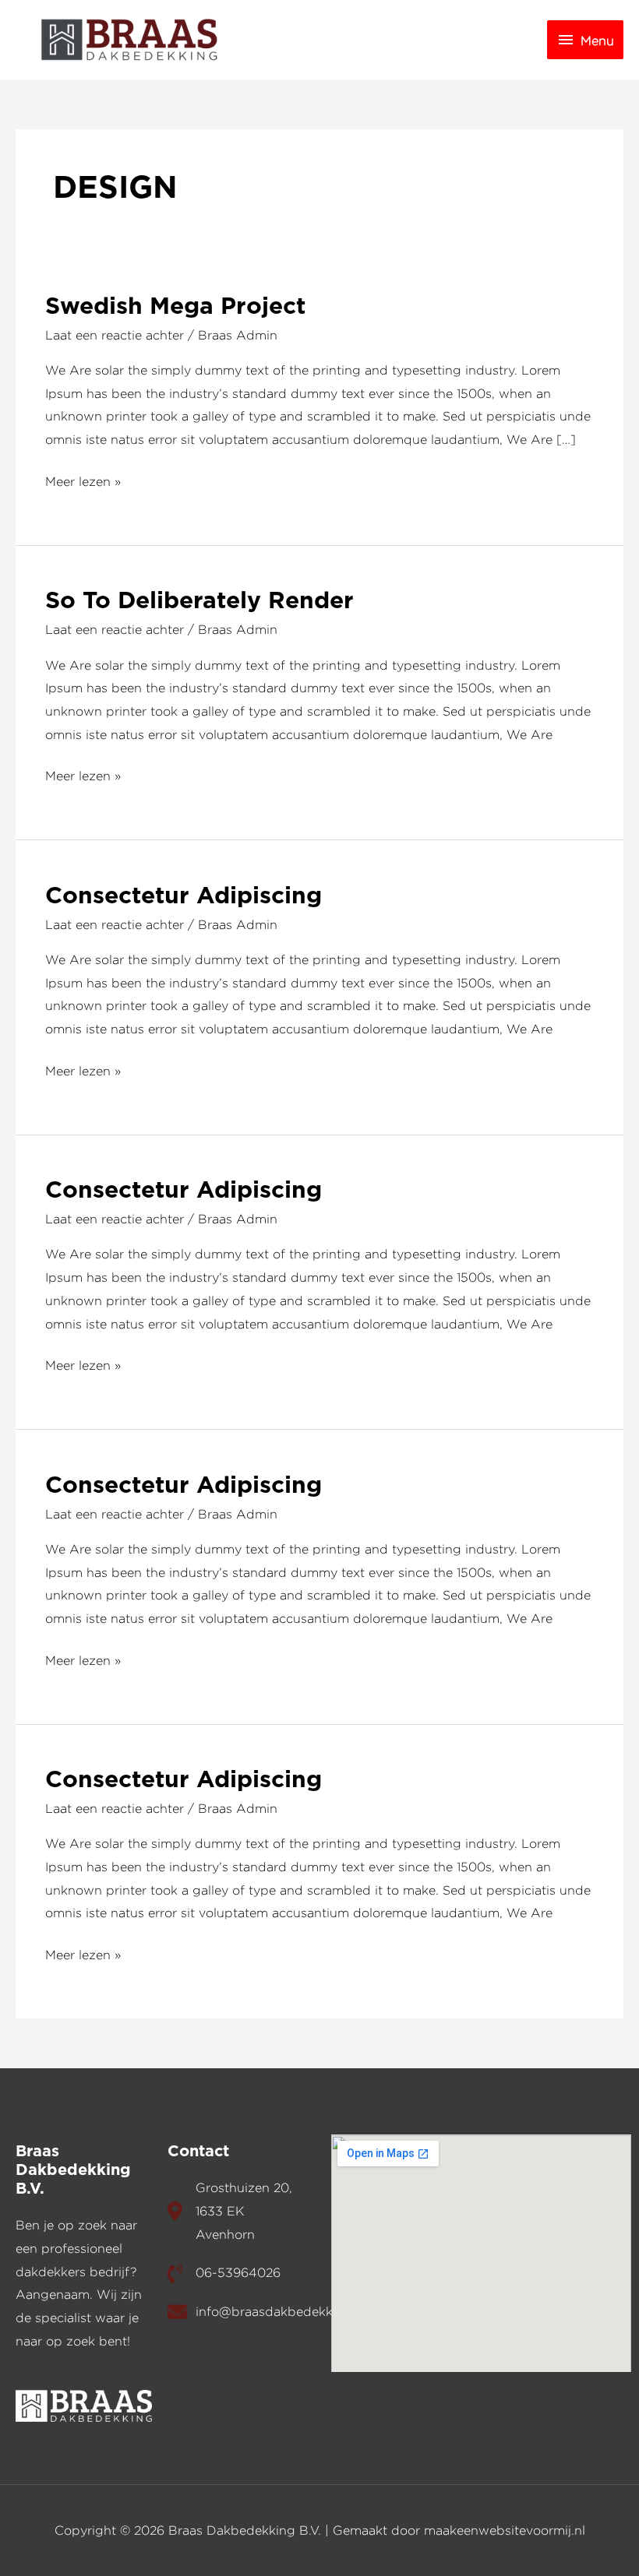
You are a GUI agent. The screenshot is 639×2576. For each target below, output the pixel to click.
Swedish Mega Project (175, 307)
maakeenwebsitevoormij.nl (505, 2530)
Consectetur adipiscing (184, 896)
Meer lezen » (83, 479)
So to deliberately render (199, 601)
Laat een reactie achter (115, 335)
